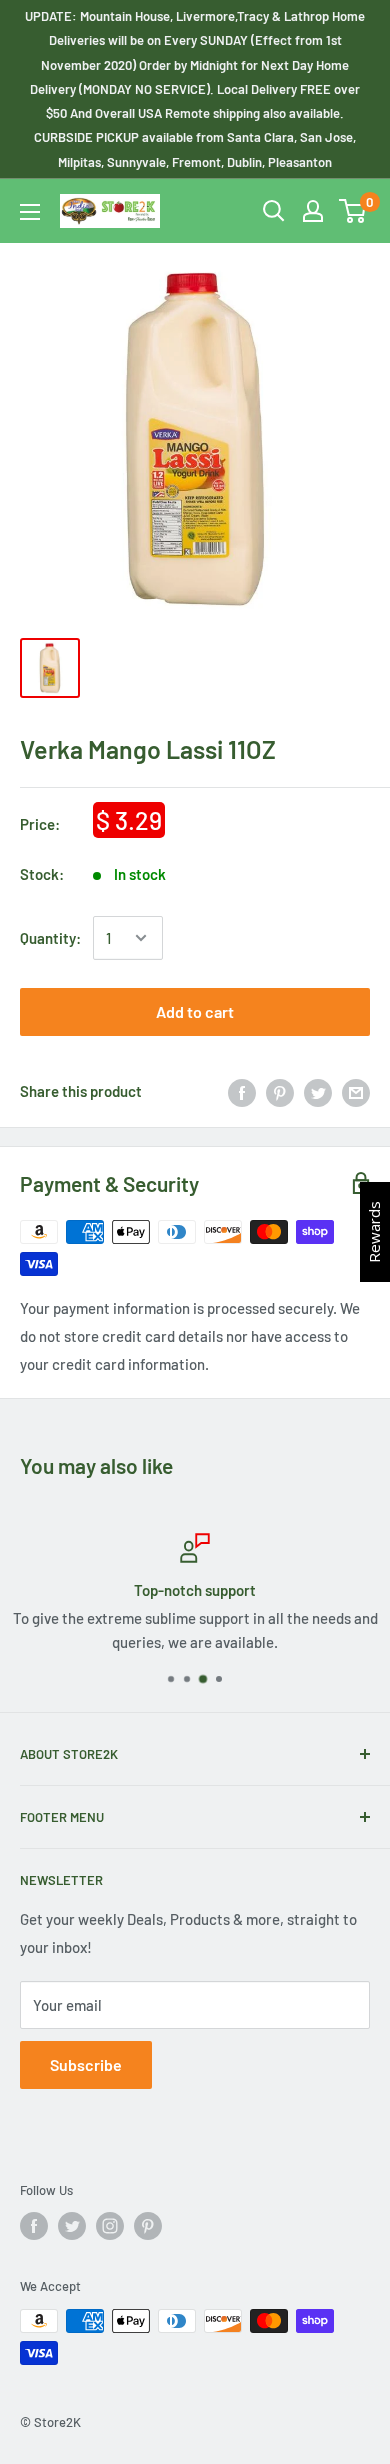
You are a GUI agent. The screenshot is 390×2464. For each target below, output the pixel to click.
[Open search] (274, 211)
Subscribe (86, 2064)
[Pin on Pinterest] (280, 1091)
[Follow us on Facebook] (34, 2226)
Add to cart (195, 1011)
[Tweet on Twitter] (318, 1091)
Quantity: (50, 938)
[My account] (313, 211)
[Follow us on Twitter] (72, 2226)
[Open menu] (30, 212)
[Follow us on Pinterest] (148, 2226)
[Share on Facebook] (242, 1091)
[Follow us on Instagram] (110, 2226)
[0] (353, 211)
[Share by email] (356, 1091)
